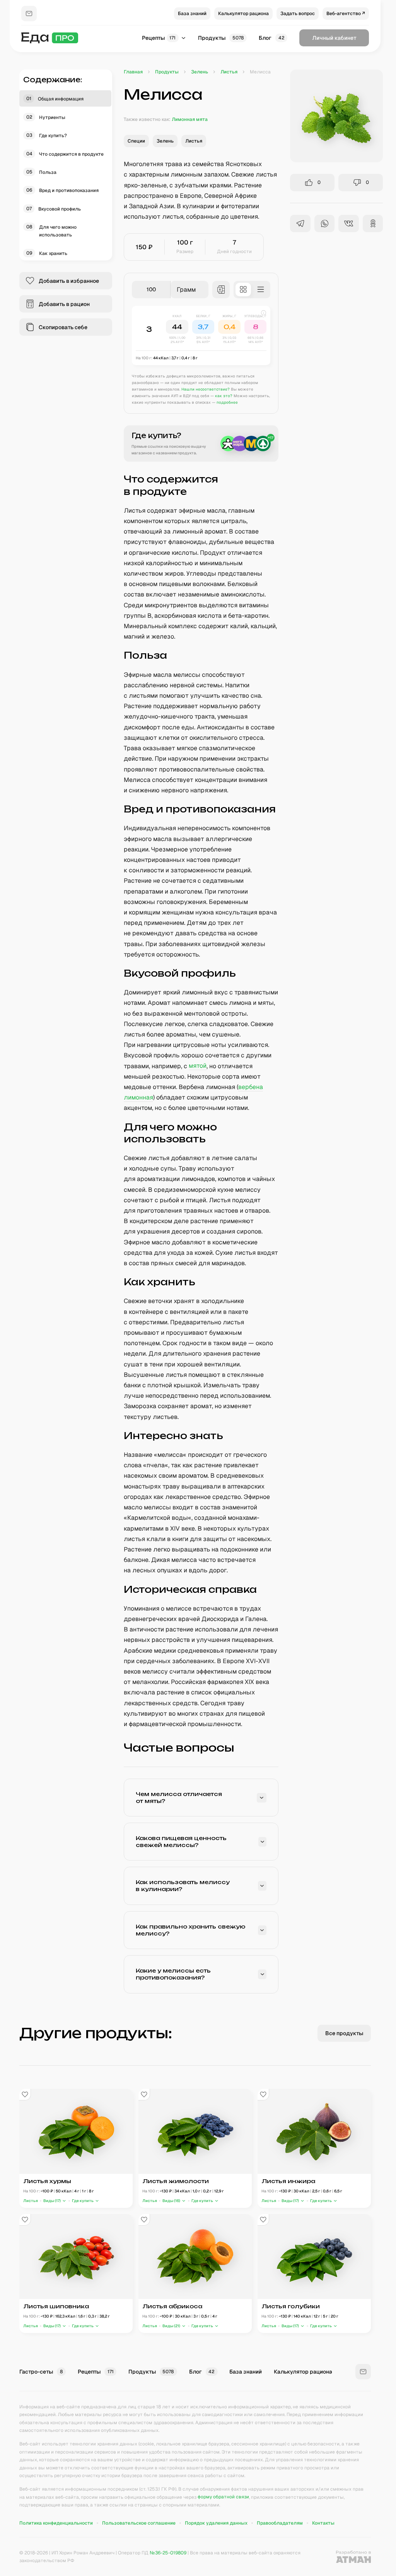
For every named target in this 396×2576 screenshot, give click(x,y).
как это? (224, 396)
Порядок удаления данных (216, 2523)
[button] (201, 336)
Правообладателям (280, 2523)
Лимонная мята (190, 119)
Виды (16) (171, 2201)
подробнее (227, 402)
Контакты (323, 2523)
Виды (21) (171, 2326)
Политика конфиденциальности (56, 2523)
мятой (198, 1066)
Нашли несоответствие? (206, 389)
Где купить (83, 2201)
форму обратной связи (223, 2497)
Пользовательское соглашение (139, 2523)
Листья (31, 2201)
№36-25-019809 (168, 2553)
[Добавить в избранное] (25, 2095)
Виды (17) (52, 2201)
